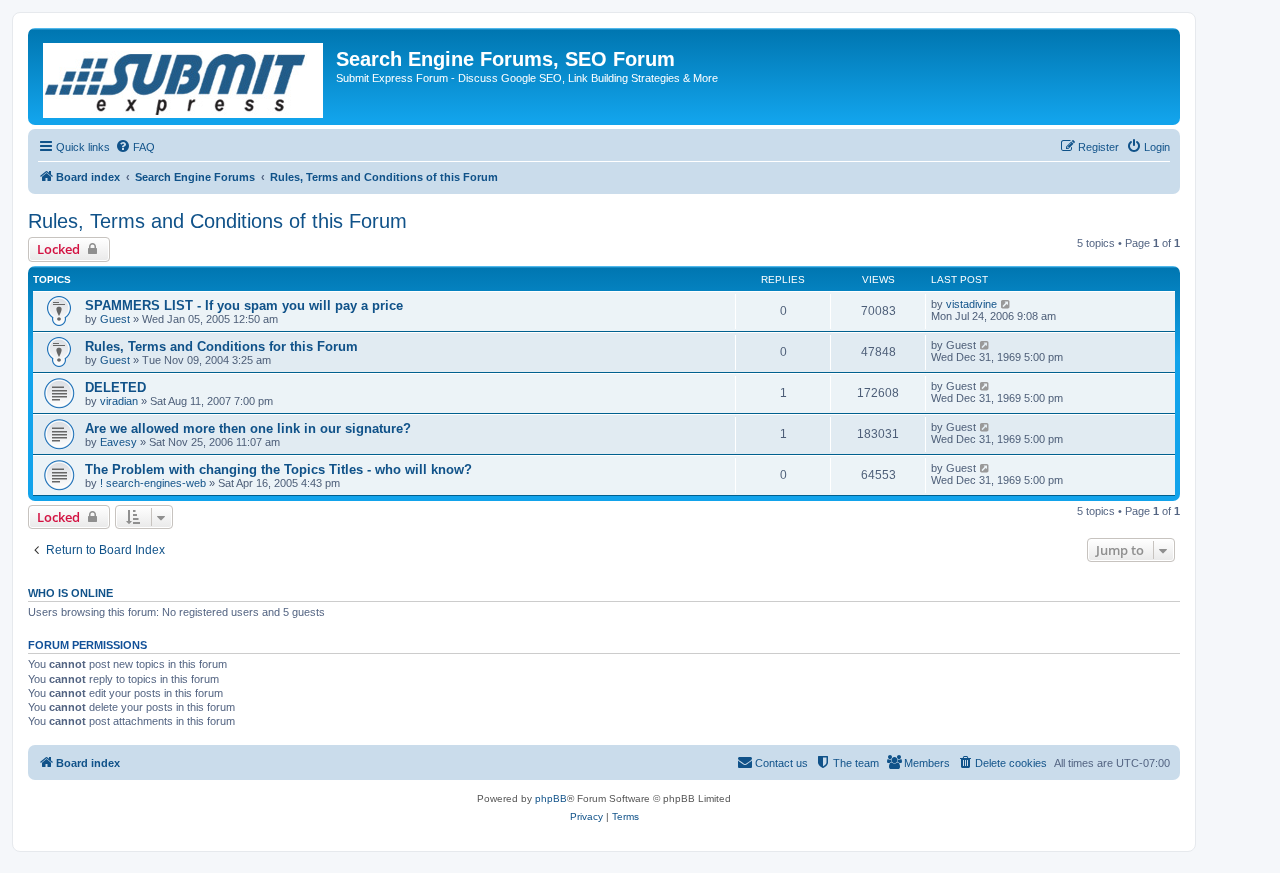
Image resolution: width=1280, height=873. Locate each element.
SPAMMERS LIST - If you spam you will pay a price (244, 305)
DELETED (115, 387)
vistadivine (971, 304)
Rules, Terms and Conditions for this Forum (221, 346)
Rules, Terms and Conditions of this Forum (217, 221)
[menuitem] (135, 147)
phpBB (551, 798)
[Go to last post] (1006, 304)
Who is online (70, 593)
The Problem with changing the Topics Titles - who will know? (278, 469)
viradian (119, 401)
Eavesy (118, 442)
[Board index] (184, 76)
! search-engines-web (153, 483)
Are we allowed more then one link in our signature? (248, 428)
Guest (115, 319)
